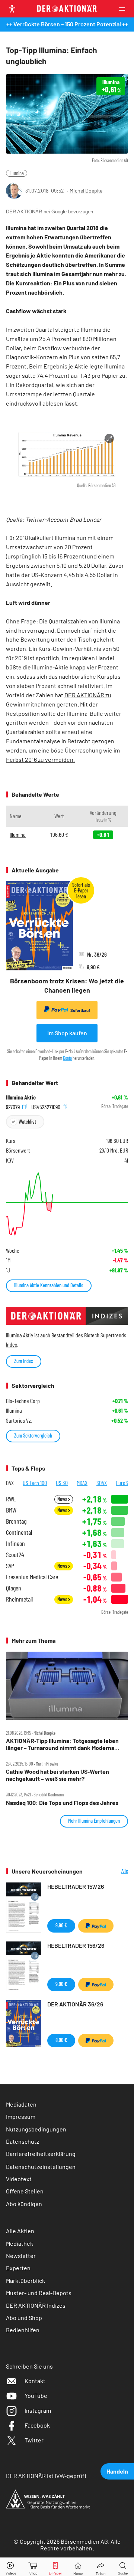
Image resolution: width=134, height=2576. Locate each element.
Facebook (37, 2425)
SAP (10, 1566)
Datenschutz (23, 2141)
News (63, 1499)
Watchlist (27, 1122)
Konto (67, 1058)
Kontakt (35, 2381)
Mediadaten (21, 2104)
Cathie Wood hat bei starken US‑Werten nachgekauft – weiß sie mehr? (58, 1775)
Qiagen (14, 1588)
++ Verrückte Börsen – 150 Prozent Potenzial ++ (67, 24)
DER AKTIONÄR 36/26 (75, 2004)
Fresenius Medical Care (32, 1577)
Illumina (17, 173)
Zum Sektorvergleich (33, 1436)
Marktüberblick (25, 2280)
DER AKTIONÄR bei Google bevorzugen (50, 212)
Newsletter (21, 2256)
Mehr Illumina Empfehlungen (94, 1821)
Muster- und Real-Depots (39, 2293)
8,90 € (61, 2040)
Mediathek (20, 2243)
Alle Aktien (20, 2231)
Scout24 (15, 1555)
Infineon (15, 1543)
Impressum (21, 2116)
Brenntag (16, 1521)
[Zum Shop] (33, 2567)
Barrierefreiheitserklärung (41, 2154)
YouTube (36, 2395)
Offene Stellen (25, 2191)
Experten (18, 2268)
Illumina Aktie (21, 1097)
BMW (11, 1510)
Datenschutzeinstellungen (41, 2167)
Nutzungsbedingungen (36, 2129)
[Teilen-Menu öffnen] (101, 2567)
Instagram (38, 2410)
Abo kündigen (24, 2204)
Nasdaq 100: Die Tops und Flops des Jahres (62, 1803)
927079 (13, 1106)
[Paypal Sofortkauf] (96, 1926)
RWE (11, 1499)
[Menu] (124, 9)
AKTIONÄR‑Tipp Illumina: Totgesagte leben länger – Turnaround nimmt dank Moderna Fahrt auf (62, 1744)
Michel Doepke (86, 191)
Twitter (34, 2440)
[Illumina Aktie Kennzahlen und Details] (67, 1204)
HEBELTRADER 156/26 (76, 1945)
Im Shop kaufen (67, 1033)
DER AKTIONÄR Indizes (36, 2305)
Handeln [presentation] (117, 2471)
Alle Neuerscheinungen (111, 1871)
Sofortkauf (80, 1010)
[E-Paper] (55, 2567)
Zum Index (24, 1361)
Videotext (19, 2179)
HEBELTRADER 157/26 (76, 1886)
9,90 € (61, 1925)
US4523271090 (46, 1106)
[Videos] (11, 2567)
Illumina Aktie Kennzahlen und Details (49, 1285)
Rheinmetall (19, 1599)
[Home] (78, 2567)
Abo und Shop (24, 2318)
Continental (19, 1532)
